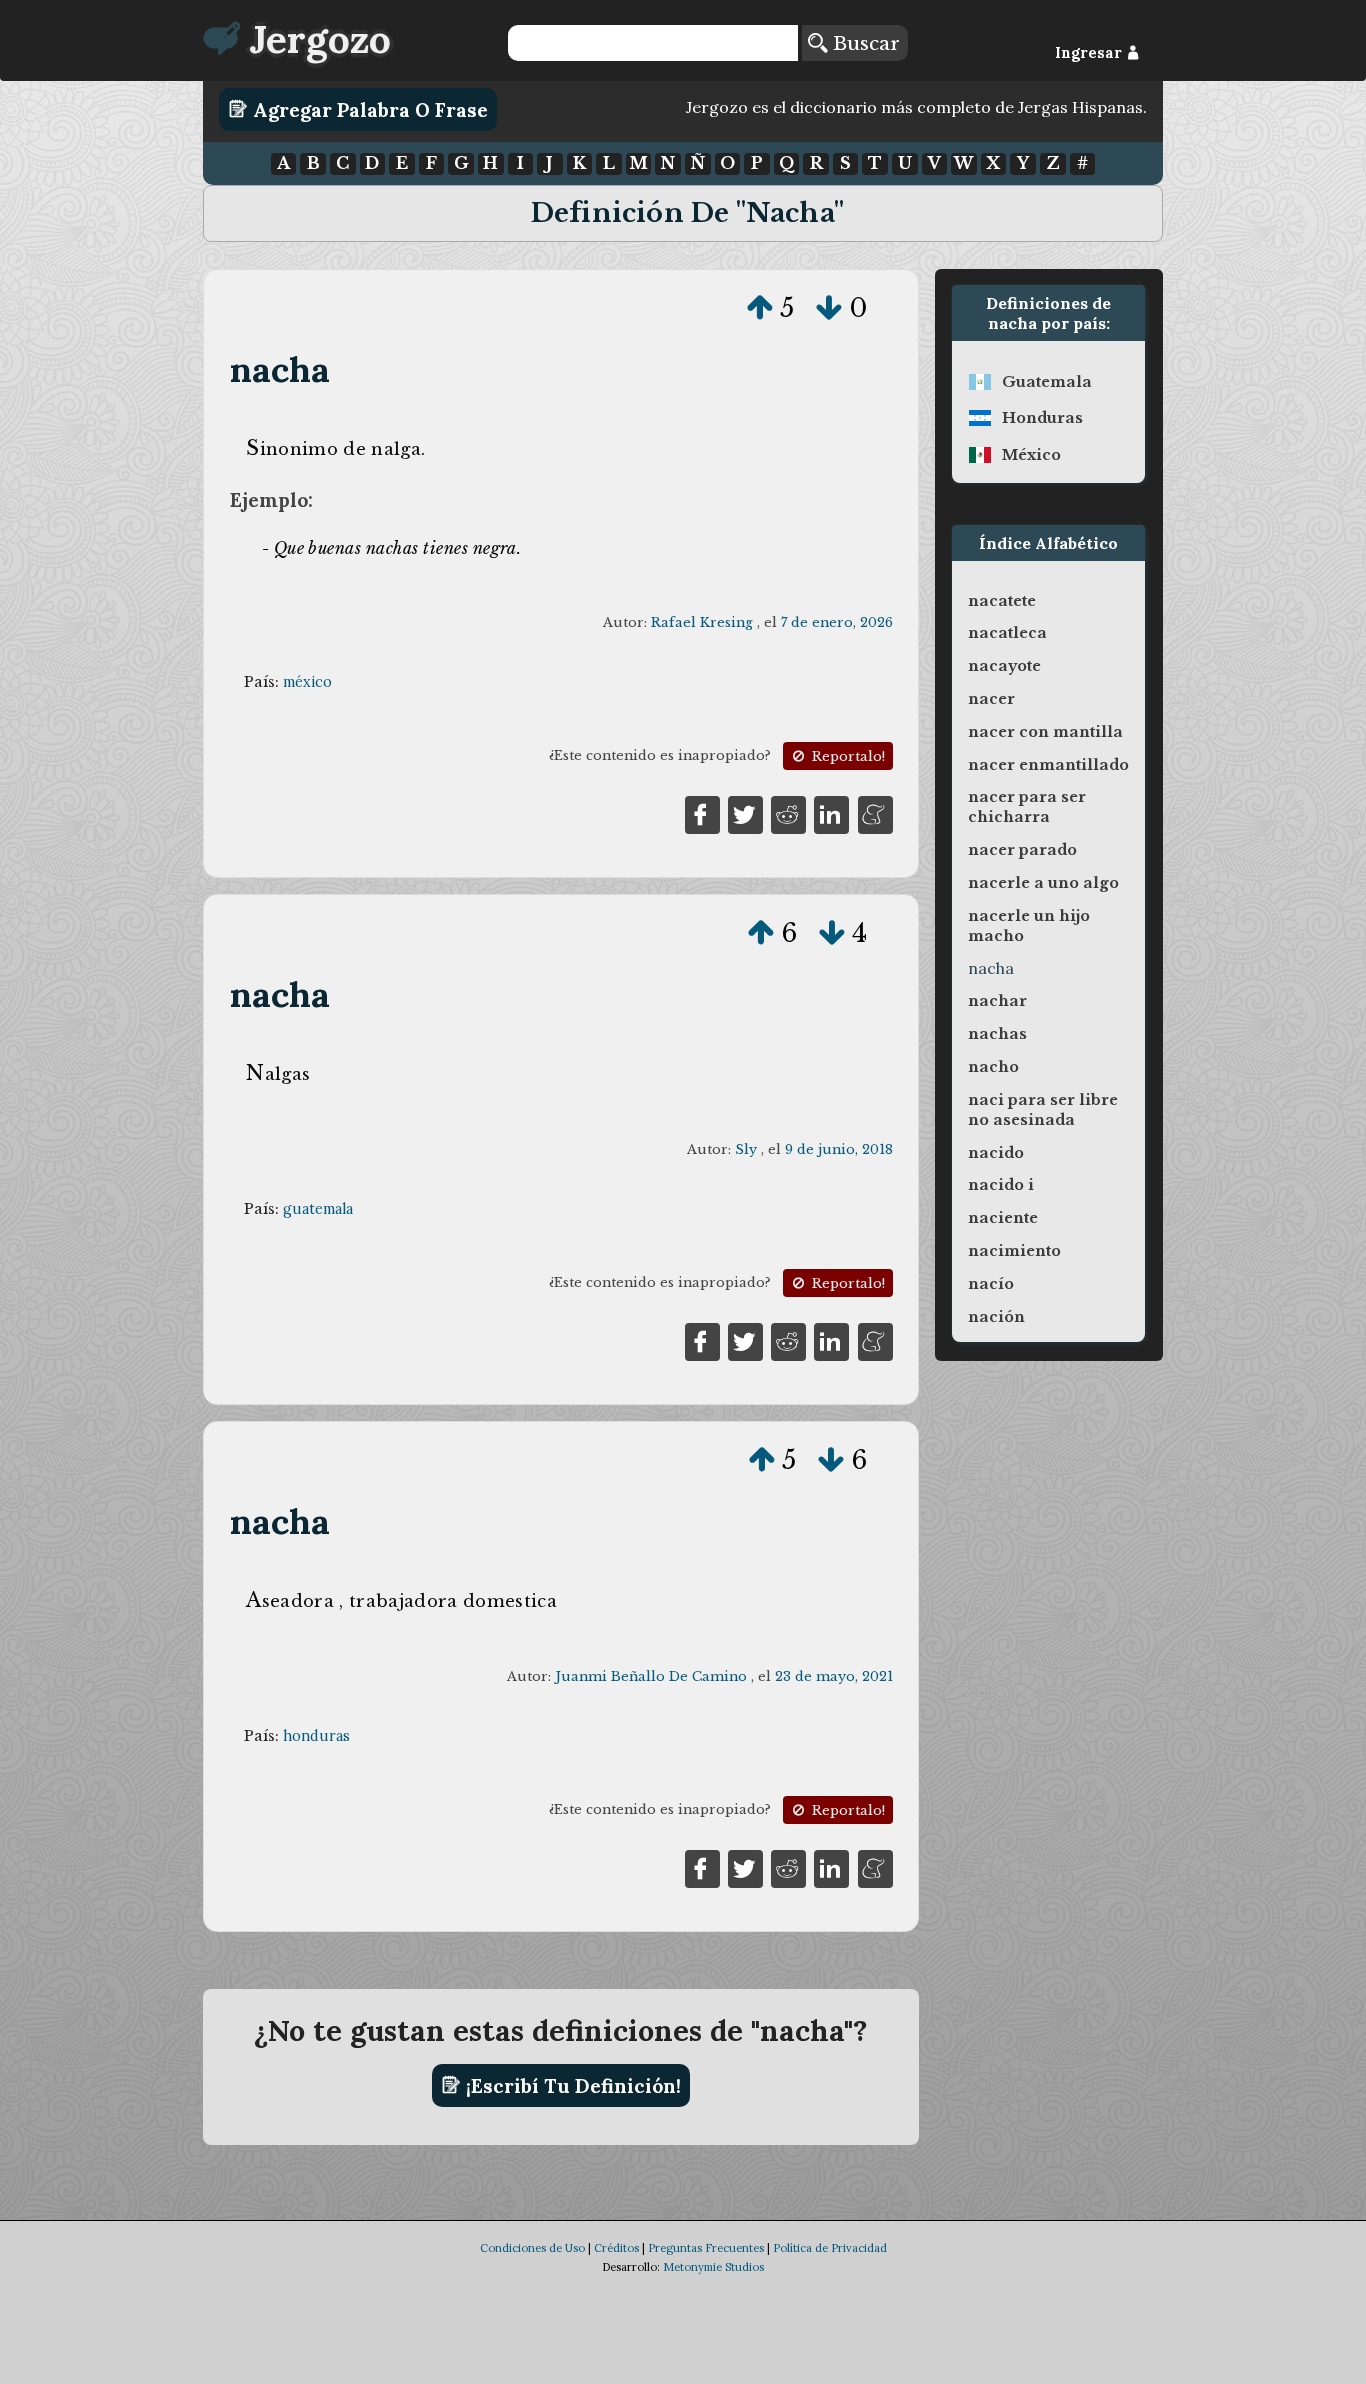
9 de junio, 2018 (839, 1149)
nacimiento (1014, 1251)
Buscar (863, 43)
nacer (991, 699)
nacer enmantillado (1048, 765)
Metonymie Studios (713, 2267)
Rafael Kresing (702, 622)
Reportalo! (846, 756)
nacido (996, 1153)
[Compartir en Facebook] (702, 813)
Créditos (616, 2248)
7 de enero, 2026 (837, 622)
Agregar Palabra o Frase (368, 109)
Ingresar (1090, 53)
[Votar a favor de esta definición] (760, 308)
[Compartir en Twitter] (745, 813)
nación (996, 1317)
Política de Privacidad (830, 2248)
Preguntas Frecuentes (706, 2248)
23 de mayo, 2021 (834, 1676)
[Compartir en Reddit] (788, 813)
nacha (280, 369)
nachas (997, 1034)
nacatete (1002, 601)
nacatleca (1007, 633)
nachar (997, 1001)
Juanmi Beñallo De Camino (651, 1676)
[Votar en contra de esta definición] (829, 308)
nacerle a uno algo (1043, 883)
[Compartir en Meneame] (875, 813)
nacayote (1004, 666)
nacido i (1001, 1185)
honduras (316, 1736)
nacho (993, 1067)
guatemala (318, 1209)
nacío (991, 1284)
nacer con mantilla (1045, 732)
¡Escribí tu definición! (571, 2085)
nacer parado (1022, 850)
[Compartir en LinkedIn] (831, 813)
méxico (307, 682)
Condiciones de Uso (532, 2248)
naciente (1003, 1218)
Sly (746, 1149)
